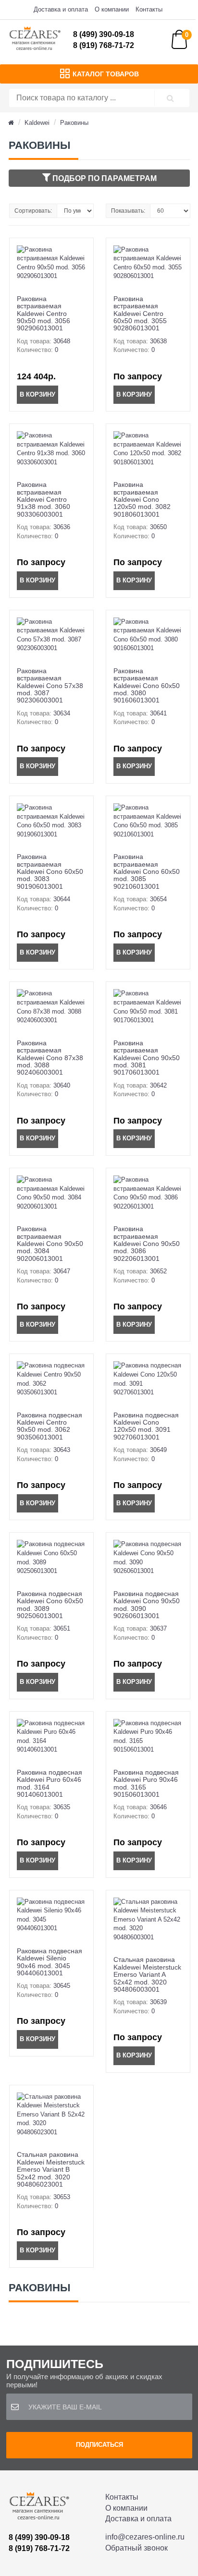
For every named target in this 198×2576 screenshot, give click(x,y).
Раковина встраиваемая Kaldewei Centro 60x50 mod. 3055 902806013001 (140, 314)
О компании (112, 9)
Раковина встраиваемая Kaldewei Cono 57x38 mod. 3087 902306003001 (50, 686)
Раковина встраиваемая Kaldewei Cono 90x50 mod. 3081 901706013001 (147, 1058)
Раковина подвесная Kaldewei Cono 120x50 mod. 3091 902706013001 (146, 1426)
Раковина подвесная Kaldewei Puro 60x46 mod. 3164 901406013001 (49, 1783)
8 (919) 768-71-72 (104, 45)
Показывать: (128, 211)
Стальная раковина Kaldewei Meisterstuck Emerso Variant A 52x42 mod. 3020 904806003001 (147, 1974)
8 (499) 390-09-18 (104, 34)
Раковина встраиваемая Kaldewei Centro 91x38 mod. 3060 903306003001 (43, 499)
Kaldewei (37, 123)
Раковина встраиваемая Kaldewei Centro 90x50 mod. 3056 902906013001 (43, 314)
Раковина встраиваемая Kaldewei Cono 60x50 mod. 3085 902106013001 (147, 871)
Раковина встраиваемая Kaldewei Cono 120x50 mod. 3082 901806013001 (142, 499)
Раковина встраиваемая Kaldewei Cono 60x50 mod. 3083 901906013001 (50, 871)
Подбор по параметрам (104, 178)
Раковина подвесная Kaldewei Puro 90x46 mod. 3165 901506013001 (146, 1783)
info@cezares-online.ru (145, 2537)
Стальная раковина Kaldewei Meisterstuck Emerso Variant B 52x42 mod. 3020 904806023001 (51, 2169)
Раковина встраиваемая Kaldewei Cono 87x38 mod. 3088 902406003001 (50, 1058)
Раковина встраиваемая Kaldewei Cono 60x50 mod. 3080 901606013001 (147, 686)
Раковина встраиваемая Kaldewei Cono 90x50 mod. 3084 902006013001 (50, 1244)
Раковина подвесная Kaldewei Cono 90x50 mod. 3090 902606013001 (147, 1605)
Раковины (74, 123)
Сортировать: (33, 211)
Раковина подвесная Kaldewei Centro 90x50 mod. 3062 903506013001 (49, 1426)
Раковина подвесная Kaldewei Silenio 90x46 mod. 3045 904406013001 (49, 1962)
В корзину (37, 394)
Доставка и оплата (61, 9)
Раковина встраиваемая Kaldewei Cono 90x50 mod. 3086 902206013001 (147, 1244)
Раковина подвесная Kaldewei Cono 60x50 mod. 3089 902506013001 (50, 1605)
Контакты (149, 9)
